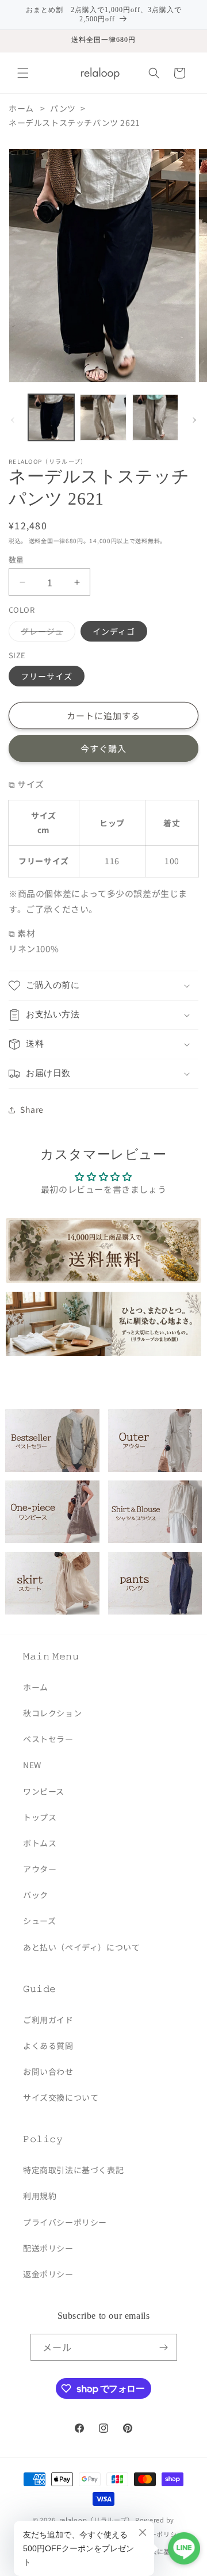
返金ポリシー (48, 2274)
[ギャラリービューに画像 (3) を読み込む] (155, 417)
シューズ (39, 1921)
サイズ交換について (61, 2097)
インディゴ (114, 631)
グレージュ (46, 633)
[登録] (164, 2347)
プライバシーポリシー (65, 2222)
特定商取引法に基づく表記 (73, 2170)
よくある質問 (48, 2045)
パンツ (63, 108)
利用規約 (40, 2196)
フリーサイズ (47, 676)
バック (36, 1895)
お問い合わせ (48, 2071)
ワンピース (44, 1791)
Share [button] (32, 1109)
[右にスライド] (194, 420)
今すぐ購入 (103, 748)
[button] (23, 73)
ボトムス (40, 1843)
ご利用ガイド (48, 2020)
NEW (32, 1765)
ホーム (21, 108)
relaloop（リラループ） (97, 2520)
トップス (40, 1817)
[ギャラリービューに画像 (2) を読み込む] (103, 417)
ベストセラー (48, 1739)
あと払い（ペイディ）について (81, 1947)
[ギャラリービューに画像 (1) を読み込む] (51, 417)
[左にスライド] (13, 420)
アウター (40, 1869)
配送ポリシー (48, 2248)
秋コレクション (52, 1713)
